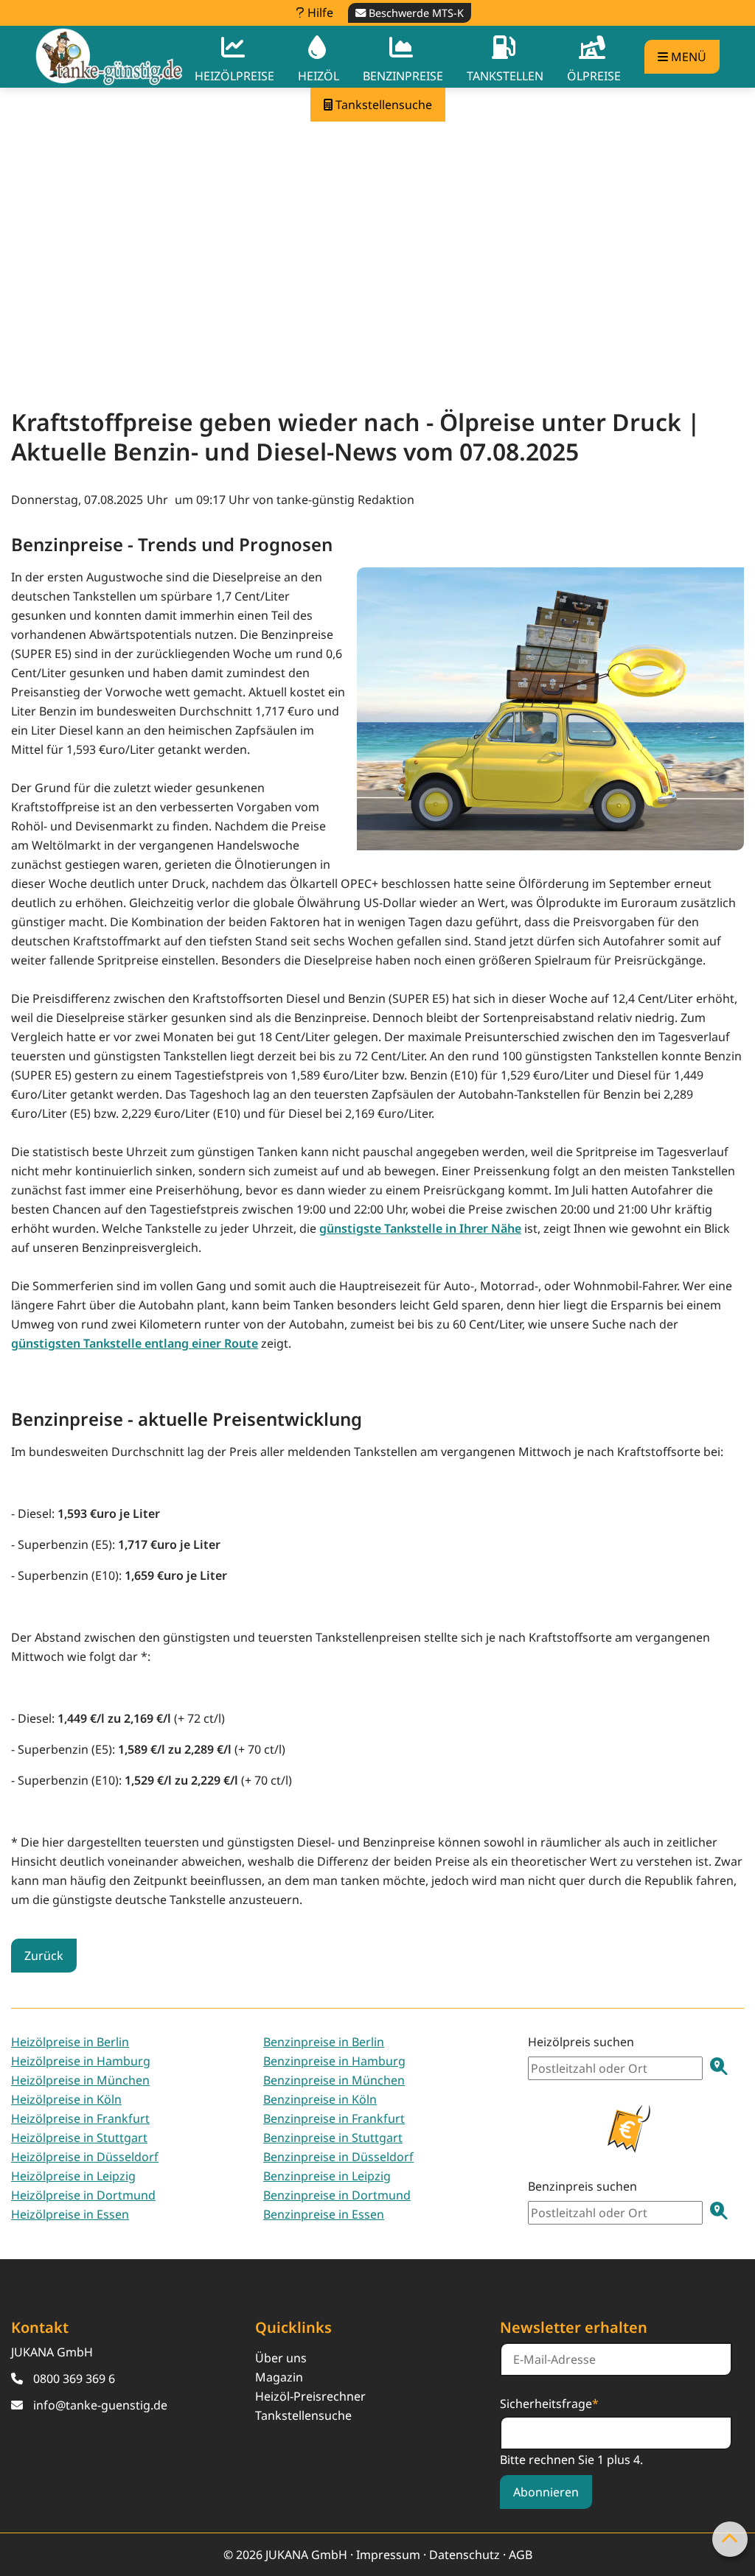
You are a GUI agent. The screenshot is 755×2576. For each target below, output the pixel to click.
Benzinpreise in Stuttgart (333, 2138)
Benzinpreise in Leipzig (327, 2176)
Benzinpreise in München (334, 2080)
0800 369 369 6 (74, 2379)
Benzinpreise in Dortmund (337, 2195)
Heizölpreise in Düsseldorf (85, 2157)
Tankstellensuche (303, 2415)
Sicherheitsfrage (549, 2403)
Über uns (281, 2358)
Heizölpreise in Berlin (70, 2042)
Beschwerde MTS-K (415, 13)
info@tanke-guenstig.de (100, 2405)
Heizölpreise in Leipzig (73, 2176)
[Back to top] (730, 2539)
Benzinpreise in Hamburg (334, 2061)
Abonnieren (546, 2492)
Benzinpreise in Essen (324, 2214)
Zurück (44, 1956)
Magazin (279, 2377)
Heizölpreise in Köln (66, 2099)
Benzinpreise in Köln (320, 2099)
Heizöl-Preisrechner (310, 2396)
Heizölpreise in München (80, 2080)
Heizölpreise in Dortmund (83, 2195)
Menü (687, 57)
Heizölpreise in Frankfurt (80, 2118)
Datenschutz (465, 2555)
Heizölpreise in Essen (70, 2214)
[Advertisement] (377, 250)
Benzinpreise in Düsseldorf (338, 2157)
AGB (521, 2555)
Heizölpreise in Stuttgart (79, 2138)
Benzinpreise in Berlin (324, 2042)
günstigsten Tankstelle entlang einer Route (135, 1343)
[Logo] (109, 56)
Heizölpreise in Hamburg (81, 2061)
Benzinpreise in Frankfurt (334, 2118)
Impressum (388, 2555)
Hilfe (319, 13)
